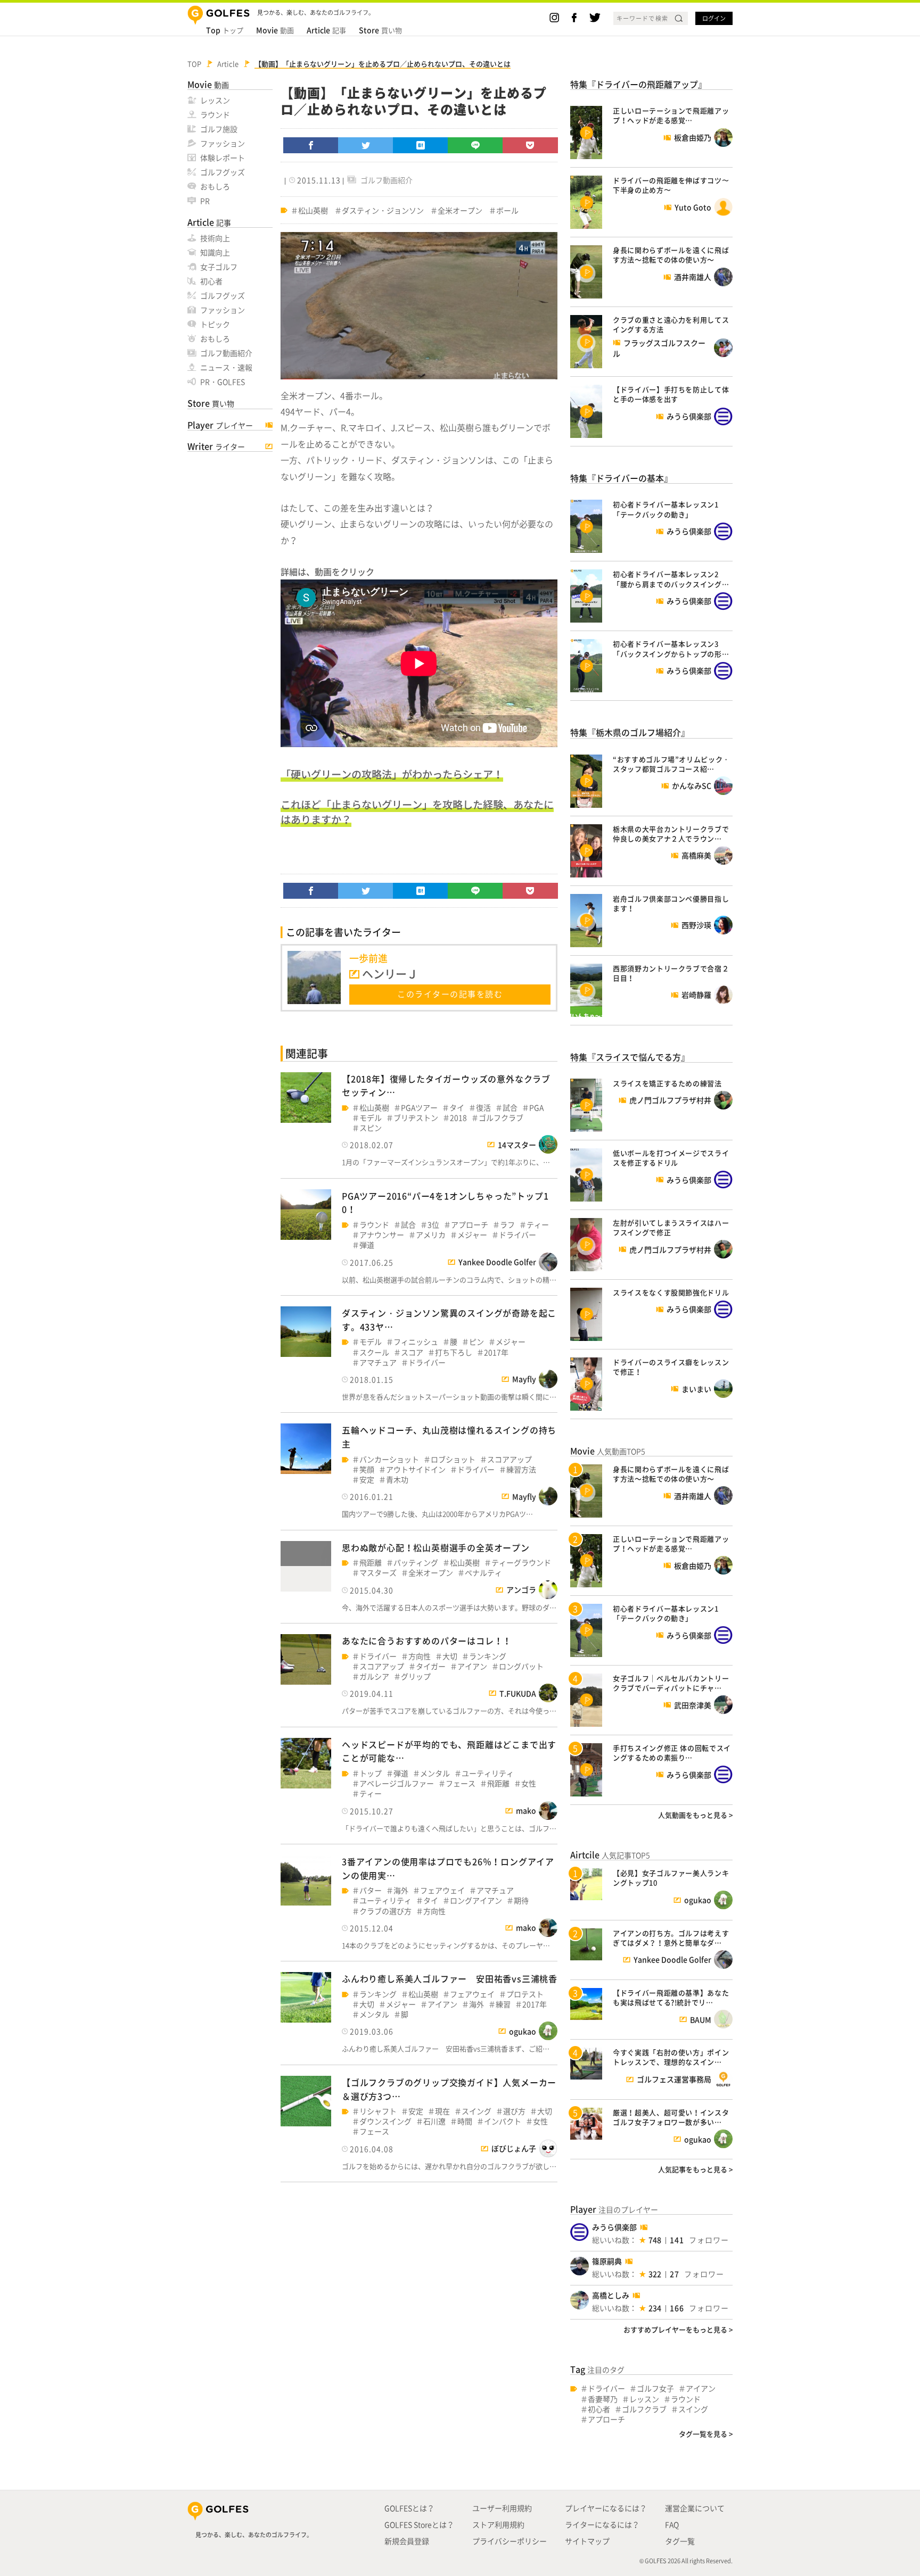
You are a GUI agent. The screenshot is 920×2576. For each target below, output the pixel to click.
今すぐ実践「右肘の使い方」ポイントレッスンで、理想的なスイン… (671, 2057)
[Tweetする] (366, 145)
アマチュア (378, 1362)
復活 (483, 1108)
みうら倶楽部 (614, 2227)
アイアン (472, 1666)
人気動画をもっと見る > (695, 1815)
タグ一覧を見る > (706, 2434)
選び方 (514, 2111)
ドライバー (517, 1235)
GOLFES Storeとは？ (419, 2524)
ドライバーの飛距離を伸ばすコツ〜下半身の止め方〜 (671, 185)
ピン (477, 1342)
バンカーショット (389, 1459)
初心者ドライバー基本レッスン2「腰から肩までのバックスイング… (671, 579)
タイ (457, 1108)
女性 (529, 1783)
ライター (216, 446)
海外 (401, 1890)
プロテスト (525, 1994)
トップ (225, 30)
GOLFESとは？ (409, 2508)
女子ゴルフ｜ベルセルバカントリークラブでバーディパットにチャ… (671, 1683)
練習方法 (521, 1469)
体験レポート (223, 158)
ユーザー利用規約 (502, 2508)
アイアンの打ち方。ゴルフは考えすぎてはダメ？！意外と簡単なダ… (671, 1938)
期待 (521, 1900)
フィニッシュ (416, 1342)
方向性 (420, 1656)
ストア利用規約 (498, 2524)
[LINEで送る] (475, 145)
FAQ (672, 2524)
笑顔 (367, 1469)
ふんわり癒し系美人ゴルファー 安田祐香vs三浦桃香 (450, 1978)
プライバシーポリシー (510, 2541)
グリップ (416, 1676)
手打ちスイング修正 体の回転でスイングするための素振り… (672, 1753)
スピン (371, 1128)
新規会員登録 (407, 2541)
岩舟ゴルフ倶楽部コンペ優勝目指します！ (671, 903)
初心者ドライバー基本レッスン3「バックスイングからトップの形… (671, 648)
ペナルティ (483, 1573)
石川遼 (434, 2121)
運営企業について (695, 2508)
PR (205, 201)
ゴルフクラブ (501, 1118)
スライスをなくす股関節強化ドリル (671, 1292)
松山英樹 (313, 210)
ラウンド (215, 114)
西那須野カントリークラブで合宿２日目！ (671, 973)
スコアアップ (510, 1459)
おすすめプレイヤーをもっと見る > (678, 2329)
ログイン (714, 18)
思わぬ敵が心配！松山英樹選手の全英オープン (436, 1547)
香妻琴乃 (603, 2399)
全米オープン (460, 210)
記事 (326, 30)
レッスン (215, 100)
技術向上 (215, 238)
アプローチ (470, 1225)
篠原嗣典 (607, 2261)
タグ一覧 (680, 2541)
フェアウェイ (442, 1890)
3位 (433, 1225)
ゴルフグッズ (223, 172)
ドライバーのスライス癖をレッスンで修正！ (671, 1367)
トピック (215, 324)
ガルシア (374, 1676)
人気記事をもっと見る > (695, 2169)
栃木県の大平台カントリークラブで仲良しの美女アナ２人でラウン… (671, 834)
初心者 (211, 281)
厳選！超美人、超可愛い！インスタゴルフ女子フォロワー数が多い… (671, 2117)
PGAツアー (419, 1108)
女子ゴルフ (219, 267)
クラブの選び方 (385, 1911)
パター (371, 1890)
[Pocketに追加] (530, 145)
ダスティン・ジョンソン (383, 210)
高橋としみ (611, 2295)
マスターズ (378, 1573)
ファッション (223, 143)
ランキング (488, 1656)
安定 (367, 1480)
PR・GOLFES (223, 382)
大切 (450, 1656)
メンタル (435, 1773)
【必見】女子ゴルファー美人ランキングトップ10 (671, 1878)
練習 (503, 2004)
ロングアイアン (476, 1900)
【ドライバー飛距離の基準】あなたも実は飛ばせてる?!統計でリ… (671, 1997)
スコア (412, 1352)
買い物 (380, 30)
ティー (538, 1225)
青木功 (397, 1480)
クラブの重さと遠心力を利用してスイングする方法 (671, 324)
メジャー (472, 1235)
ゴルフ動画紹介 (226, 353)
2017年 (496, 1352)
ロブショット (453, 1459)
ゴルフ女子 (655, 2388)
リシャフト (378, 2111)
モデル (371, 1118)
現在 (442, 2111)
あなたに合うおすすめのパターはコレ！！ (427, 1641)
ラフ (507, 1225)
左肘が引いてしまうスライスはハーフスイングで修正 (671, 1227)
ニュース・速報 (226, 367)
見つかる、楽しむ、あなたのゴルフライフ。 (254, 2535)
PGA (536, 1108)
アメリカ (431, 1235)
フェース (461, 1783)
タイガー (431, 1666)
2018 (458, 1118)
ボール (507, 210)
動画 (275, 30)
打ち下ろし (454, 1352)
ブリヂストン (416, 1118)
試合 (510, 1108)
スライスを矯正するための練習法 (667, 1083)
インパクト (503, 2121)
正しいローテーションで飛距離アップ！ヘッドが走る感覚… (671, 115)
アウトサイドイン (416, 1469)
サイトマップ (587, 2541)
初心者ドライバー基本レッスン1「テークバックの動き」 (666, 509)
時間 (465, 2121)
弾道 (367, 1245)
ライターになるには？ (602, 2524)
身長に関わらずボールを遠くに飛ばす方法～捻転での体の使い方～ (671, 255)
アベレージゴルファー (397, 1783)
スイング (477, 2111)
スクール (374, 1352)
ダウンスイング (385, 2121)
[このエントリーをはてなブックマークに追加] (421, 145)
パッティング (416, 1563)
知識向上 (215, 252)
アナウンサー (382, 1235)
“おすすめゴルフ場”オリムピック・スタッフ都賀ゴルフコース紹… (671, 764)
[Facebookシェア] (311, 145)
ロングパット (521, 1666)
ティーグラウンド (521, 1563)
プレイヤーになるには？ (606, 2508)
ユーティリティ (488, 1773)
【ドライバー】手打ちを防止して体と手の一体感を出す (671, 394)
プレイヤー (220, 425)
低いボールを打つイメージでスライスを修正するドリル (671, 1158)
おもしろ (215, 186)
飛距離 (371, 1563)
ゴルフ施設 (219, 129)
